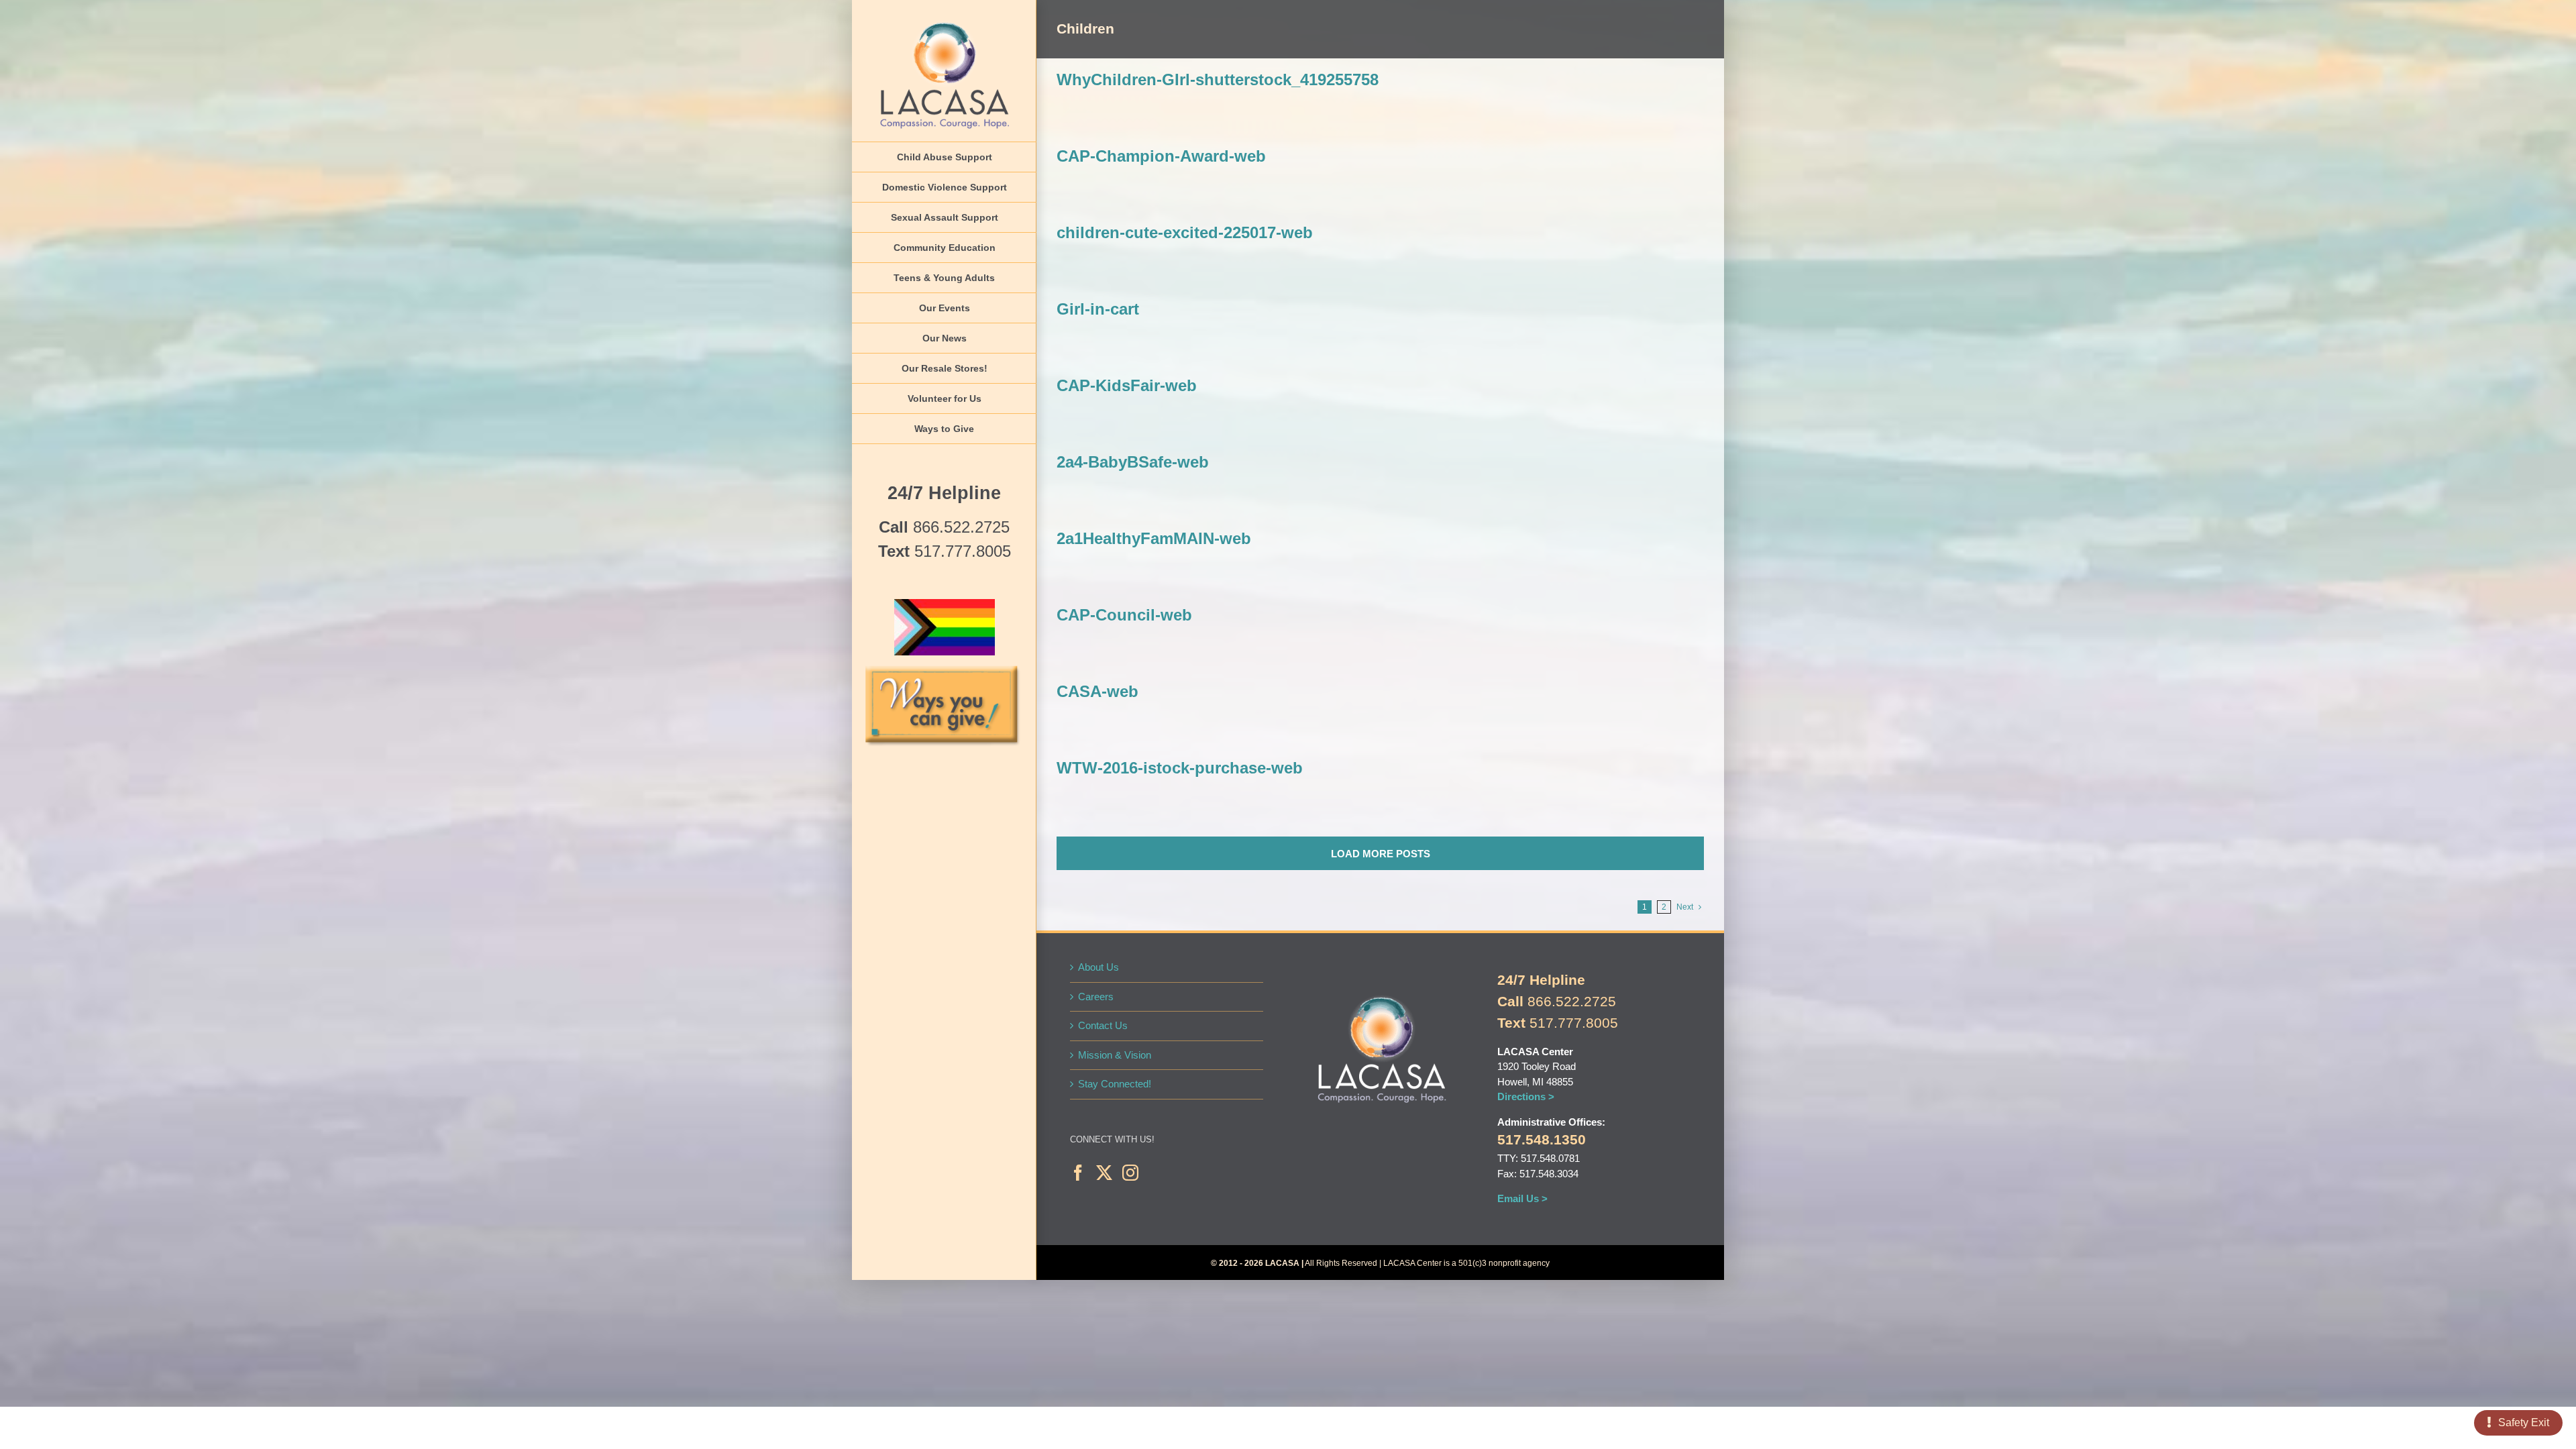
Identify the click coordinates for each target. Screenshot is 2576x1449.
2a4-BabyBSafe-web (1133, 462)
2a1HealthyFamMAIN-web (1154, 538)
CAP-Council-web (1124, 615)
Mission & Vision (1115, 1055)
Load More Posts (1381, 854)
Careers (1096, 997)
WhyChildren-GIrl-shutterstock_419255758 (1218, 79)
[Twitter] (1104, 1173)
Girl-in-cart (1098, 309)
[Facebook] (1078, 1173)
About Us (1098, 967)
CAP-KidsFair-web (1127, 385)
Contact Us (1103, 1025)
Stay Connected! (1115, 1084)
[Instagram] (1130, 1173)
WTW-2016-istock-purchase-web (1180, 768)
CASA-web (1097, 691)
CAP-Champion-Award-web (1161, 156)
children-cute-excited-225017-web (1185, 232)
